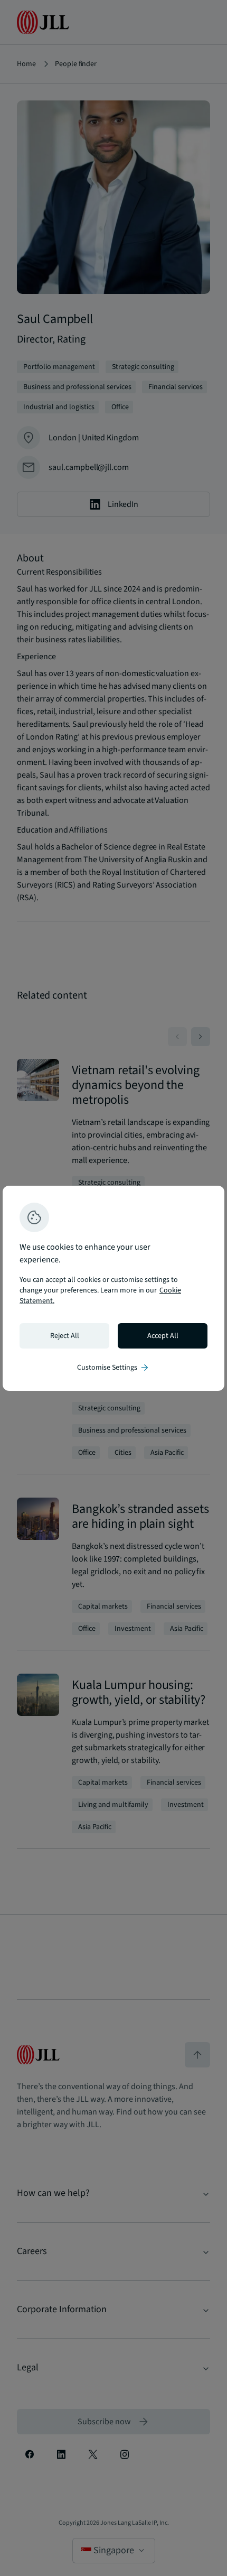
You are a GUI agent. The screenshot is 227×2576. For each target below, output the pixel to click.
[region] (113, 1288)
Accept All (163, 1336)
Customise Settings (113, 1368)
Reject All (65, 1336)
